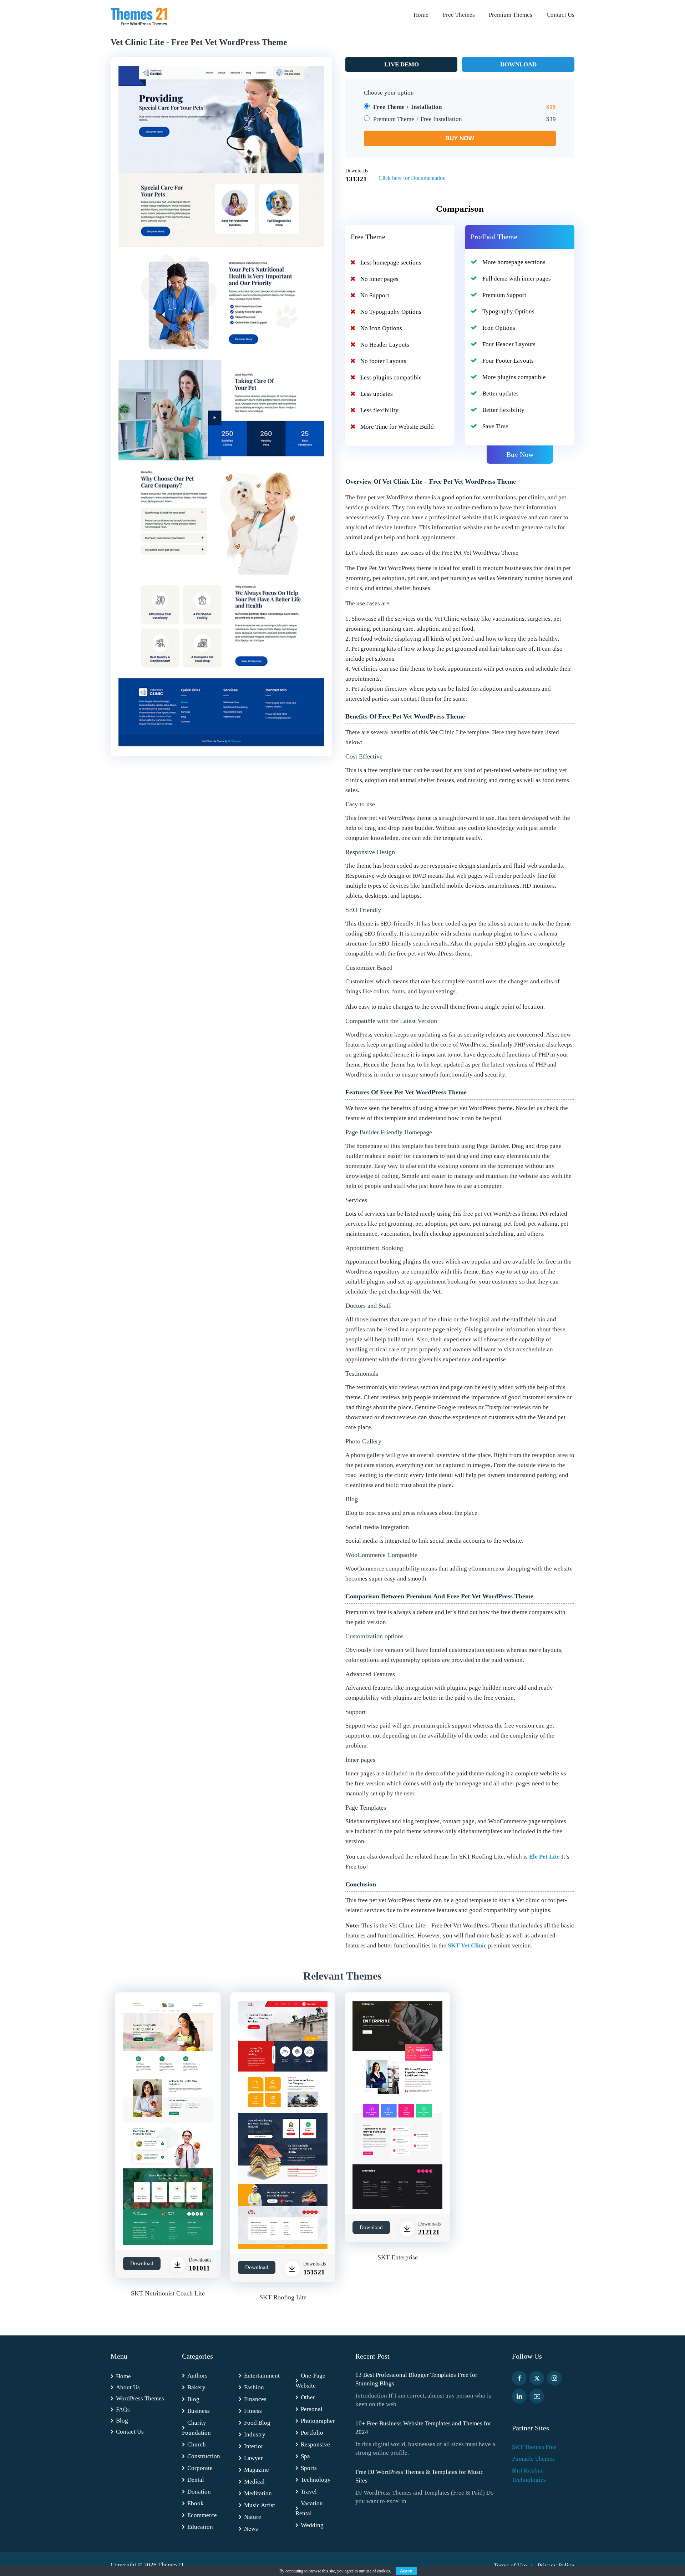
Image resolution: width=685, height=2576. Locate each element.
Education (200, 2527)
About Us (128, 2387)
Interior (254, 2446)
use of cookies (378, 2571)
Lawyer (253, 2458)
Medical (254, 2482)
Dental (196, 2480)
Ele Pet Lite (544, 1857)
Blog (122, 2421)
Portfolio (312, 2433)
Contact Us (560, 15)
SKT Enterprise (398, 2257)
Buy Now (520, 454)
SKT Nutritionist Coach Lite (168, 2293)
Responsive (315, 2444)
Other (308, 2397)
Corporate (200, 2468)
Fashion (254, 2387)
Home (421, 15)
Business (199, 2411)
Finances (255, 2399)
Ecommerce (202, 2515)
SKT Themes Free (534, 2447)
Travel (309, 2492)
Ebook (196, 2503)
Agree (406, 2571)
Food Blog (257, 2423)
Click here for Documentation (412, 178)
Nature (253, 2517)
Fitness (253, 2411)
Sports (309, 2468)
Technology (316, 2480)
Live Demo (402, 64)
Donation (199, 2492)
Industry (255, 2434)
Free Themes (459, 15)
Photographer (318, 2421)
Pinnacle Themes (533, 2459)
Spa (305, 2456)
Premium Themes (511, 15)
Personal (312, 2409)
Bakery (196, 2387)
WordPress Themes (140, 2398)
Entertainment (262, 2376)
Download (518, 64)
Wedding (312, 2525)
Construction (204, 2456)
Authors (197, 2376)
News (251, 2529)
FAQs (123, 2409)
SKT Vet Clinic (467, 1945)
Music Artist (260, 2505)
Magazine (257, 2470)
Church (197, 2444)
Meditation (258, 2493)
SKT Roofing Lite (283, 2297)
